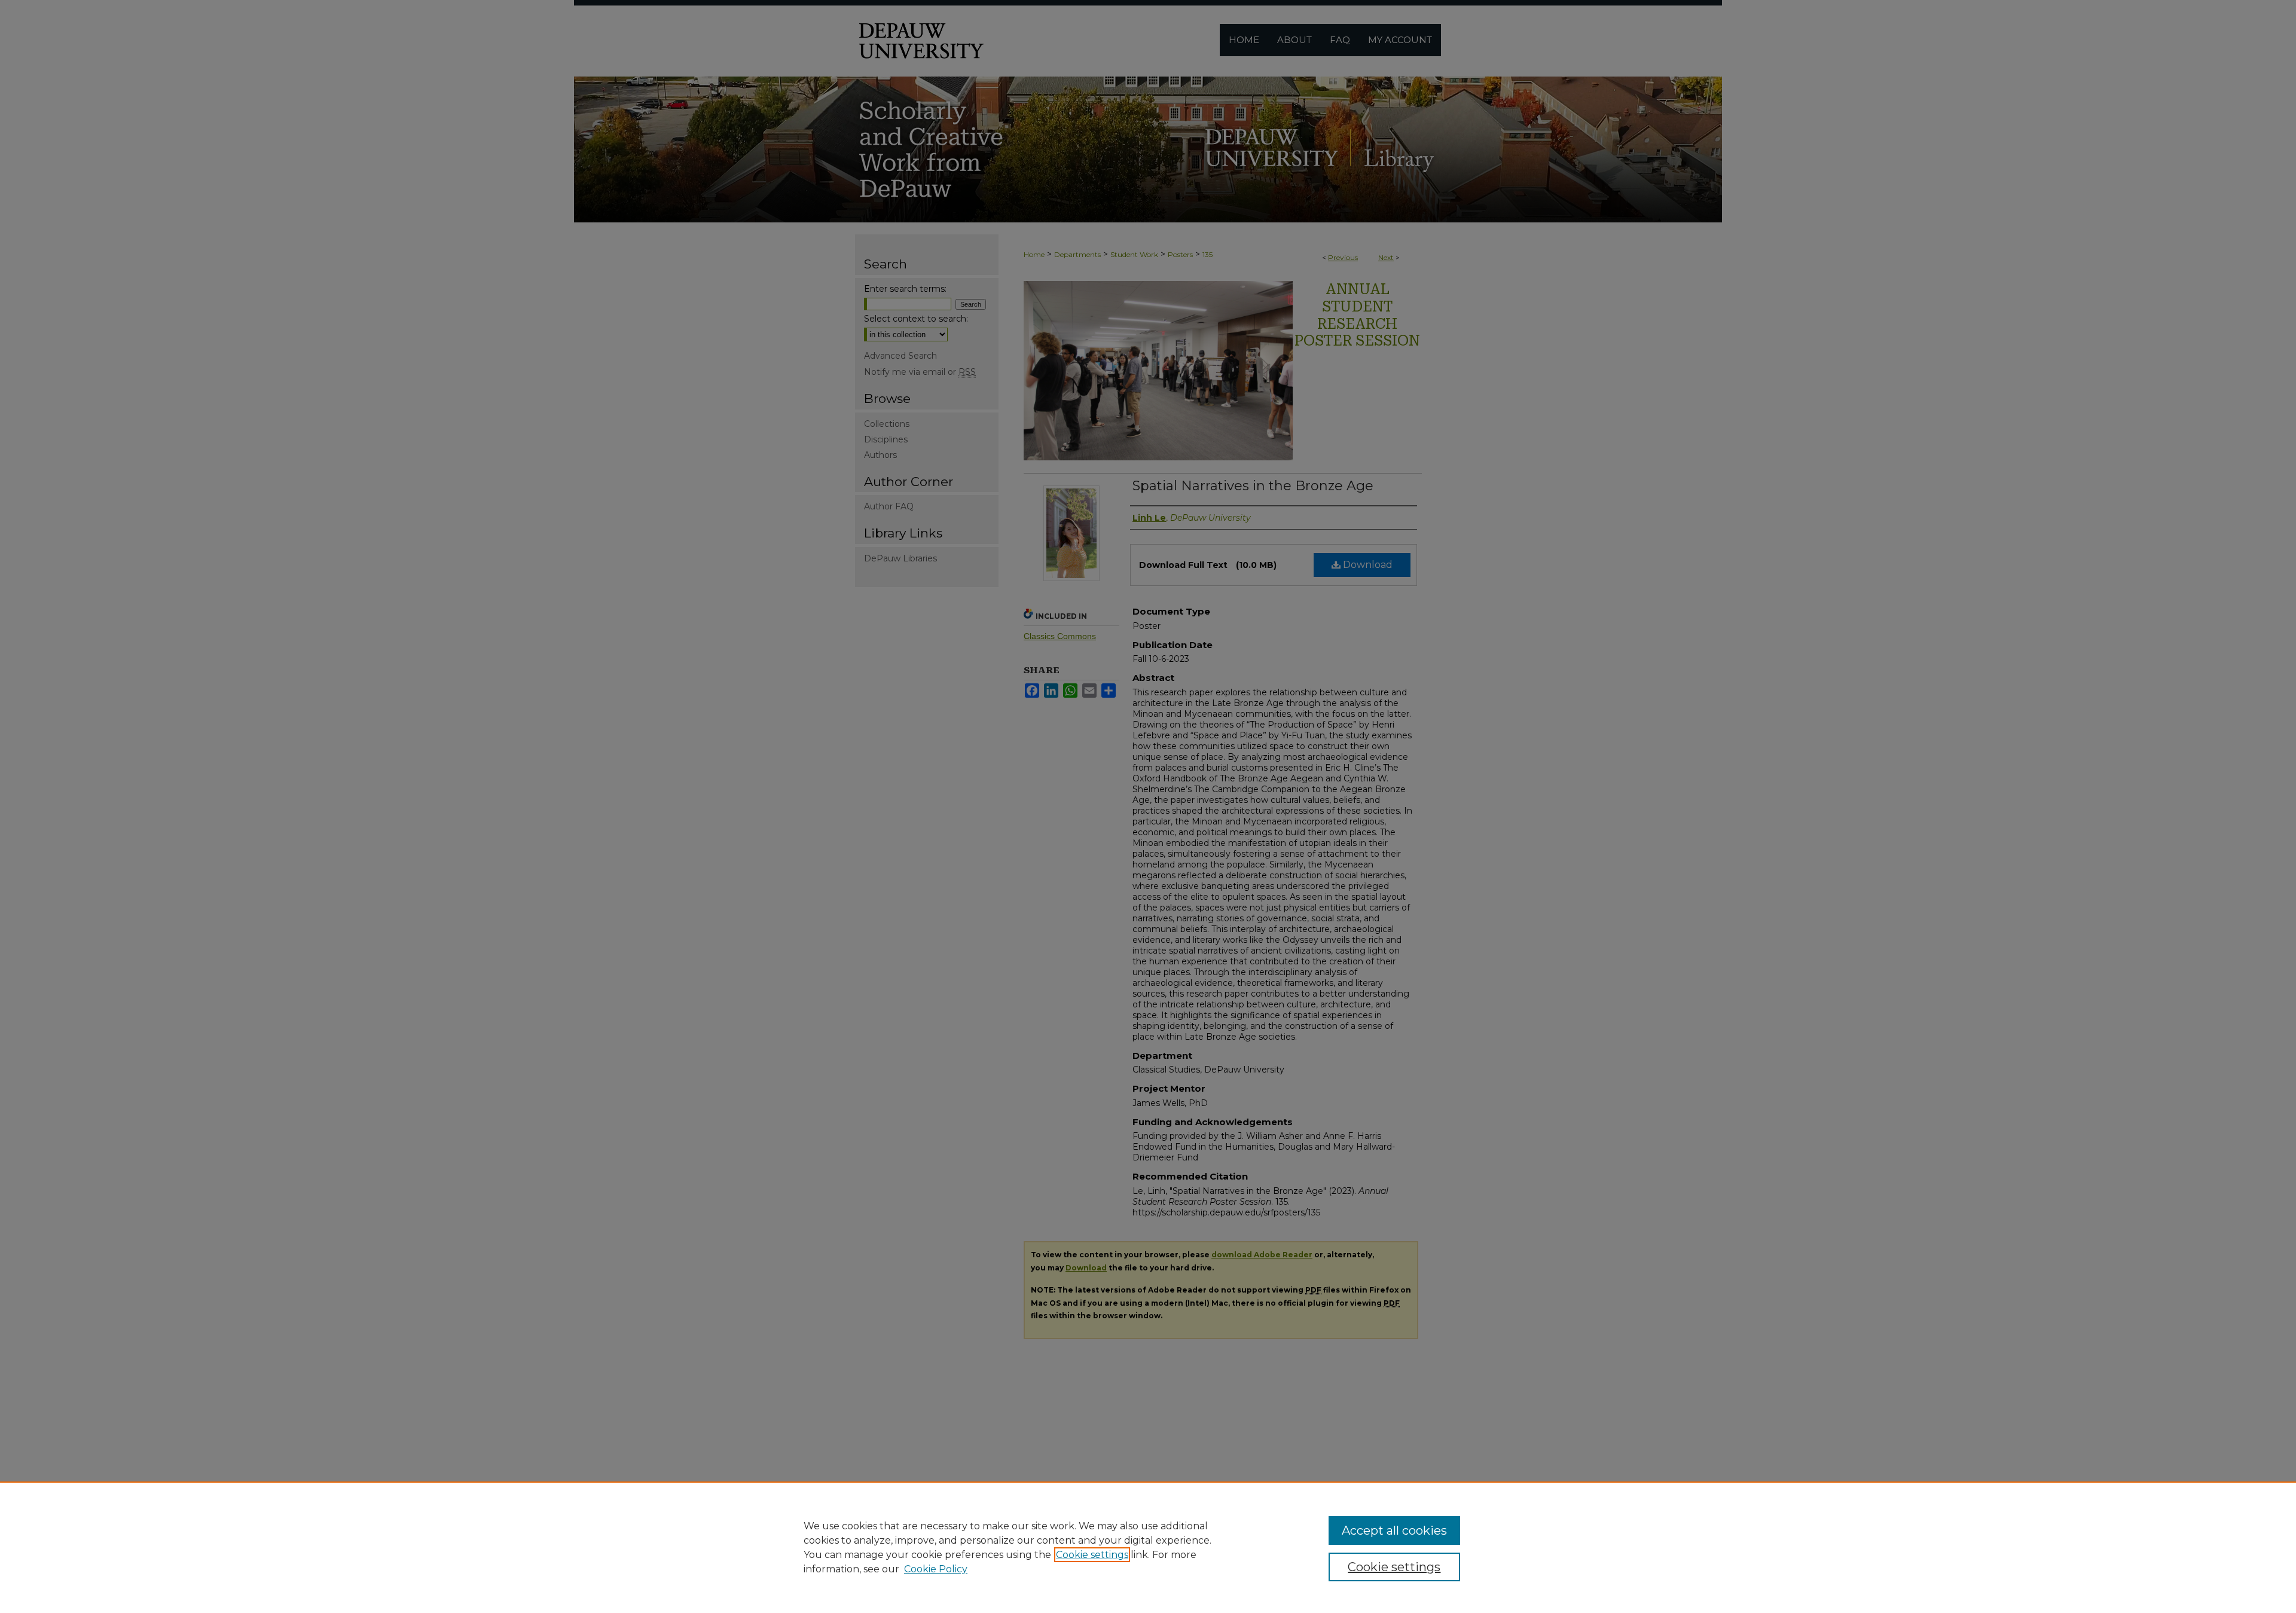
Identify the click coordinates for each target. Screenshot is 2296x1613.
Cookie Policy (936, 1569)
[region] (1148, 1547)
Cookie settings (1092, 1555)
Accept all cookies (1394, 1530)
